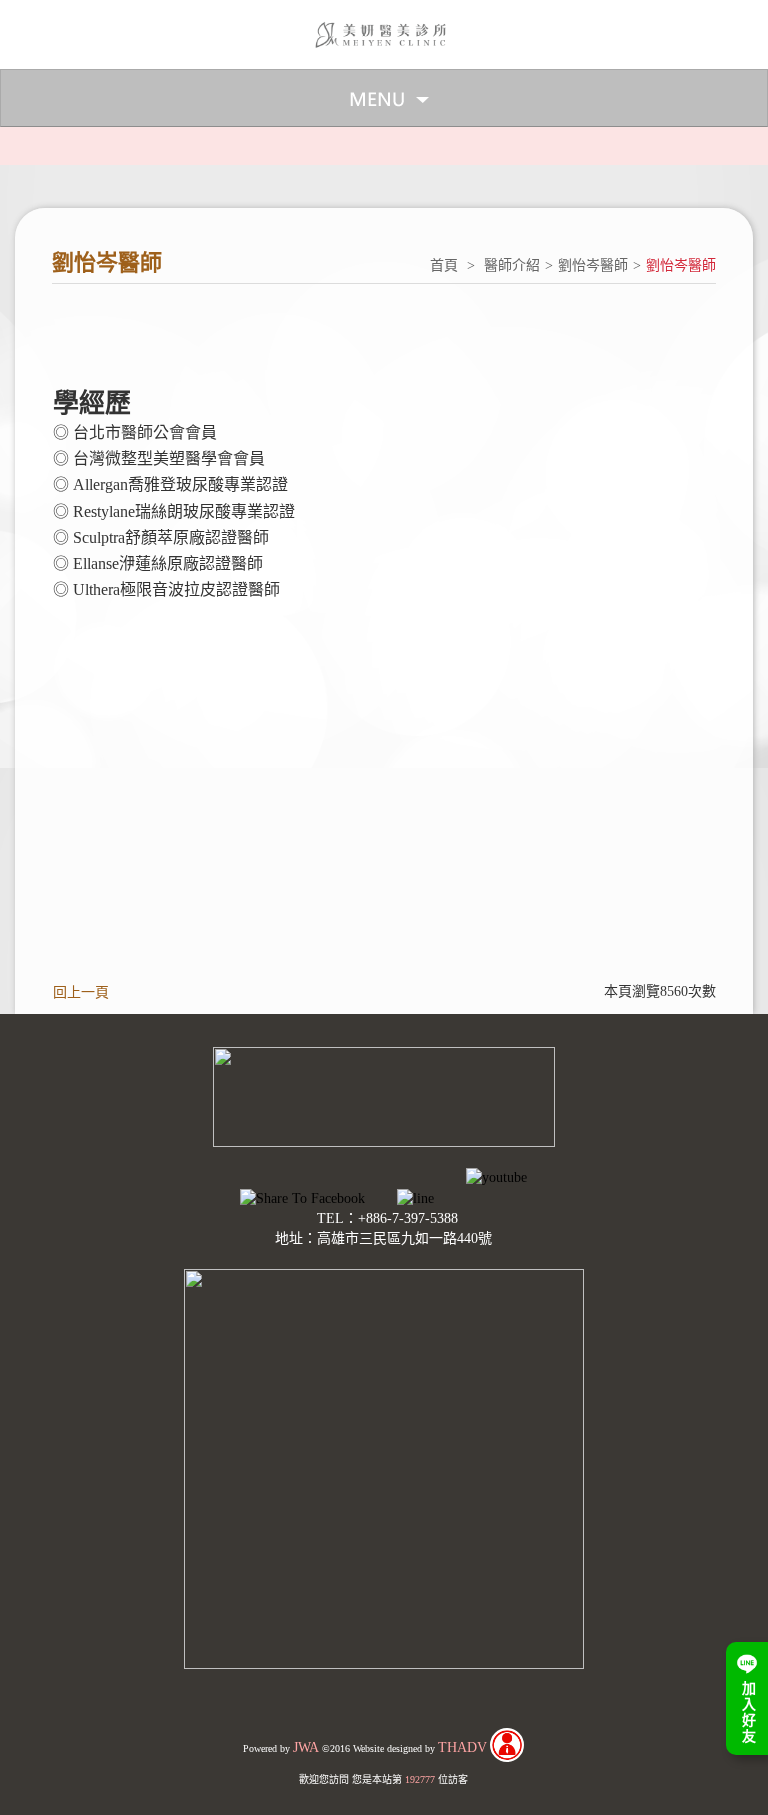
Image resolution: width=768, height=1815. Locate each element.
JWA (306, 1747)
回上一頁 (81, 992)
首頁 (444, 265)
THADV (462, 1747)
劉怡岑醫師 (593, 265)
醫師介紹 (512, 265)
